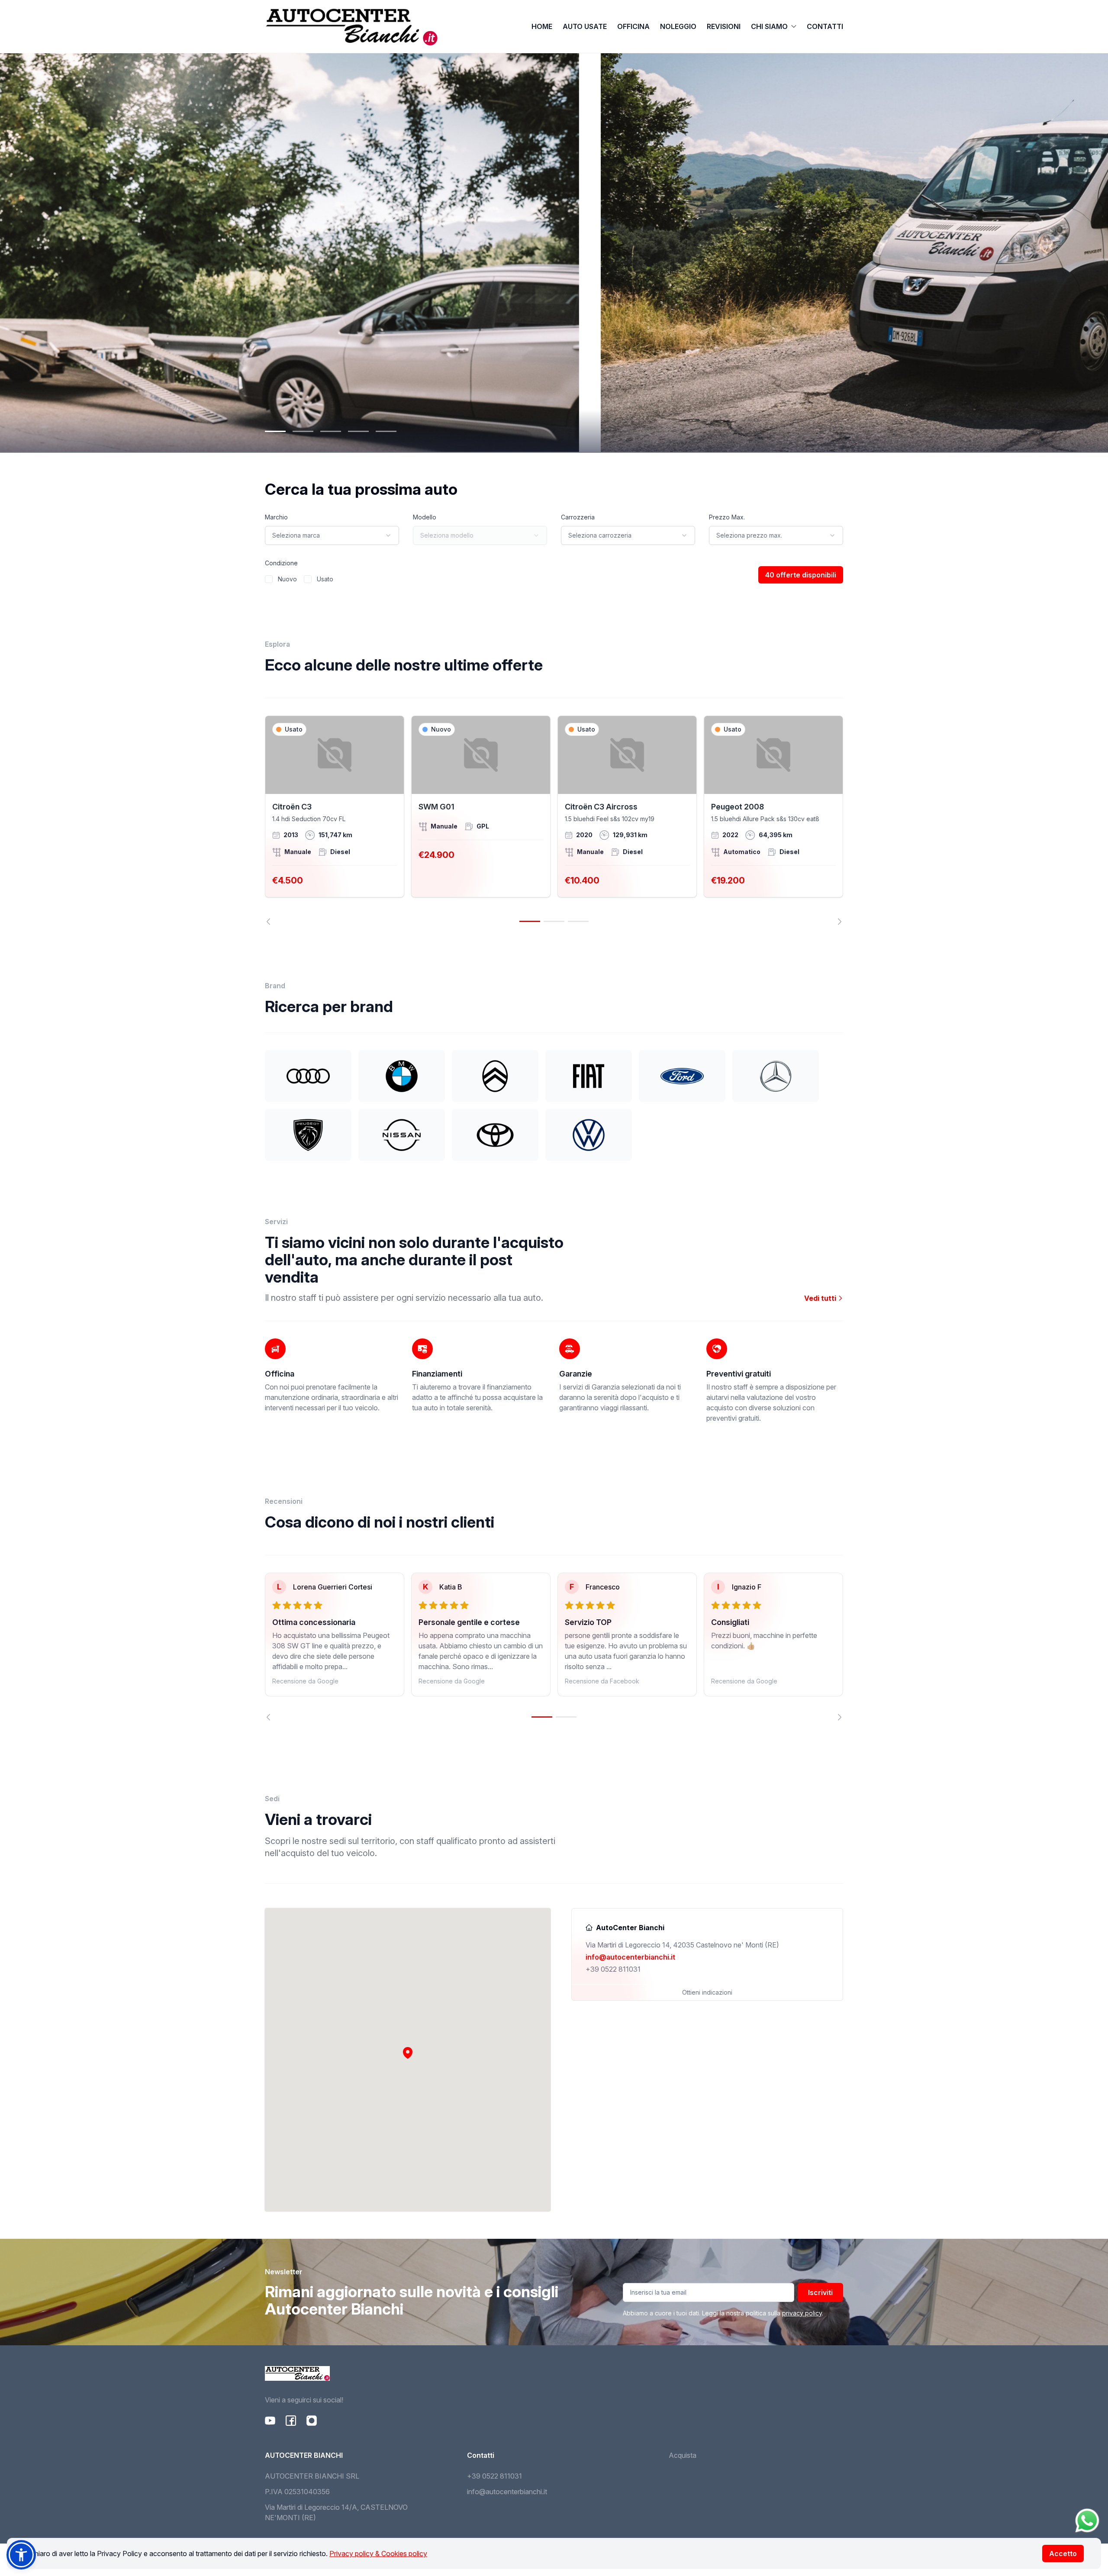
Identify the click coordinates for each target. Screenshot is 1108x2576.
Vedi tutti (821, 1298)
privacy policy (802, 2313)
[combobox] (332, 535)
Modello (425, 517)
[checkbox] (269, 579)
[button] (408, 2053)
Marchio (276, 517)
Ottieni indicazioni (707, 1992)
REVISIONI (724, 26)
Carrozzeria (578, 517)
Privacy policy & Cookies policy (378, 2553)
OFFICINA (633, 26)
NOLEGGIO (678, 26)
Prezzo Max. (727, 517)
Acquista (683, 2455)
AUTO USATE (585, 26)
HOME (542, 26)
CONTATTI (825, 26)
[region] (554, 820)
